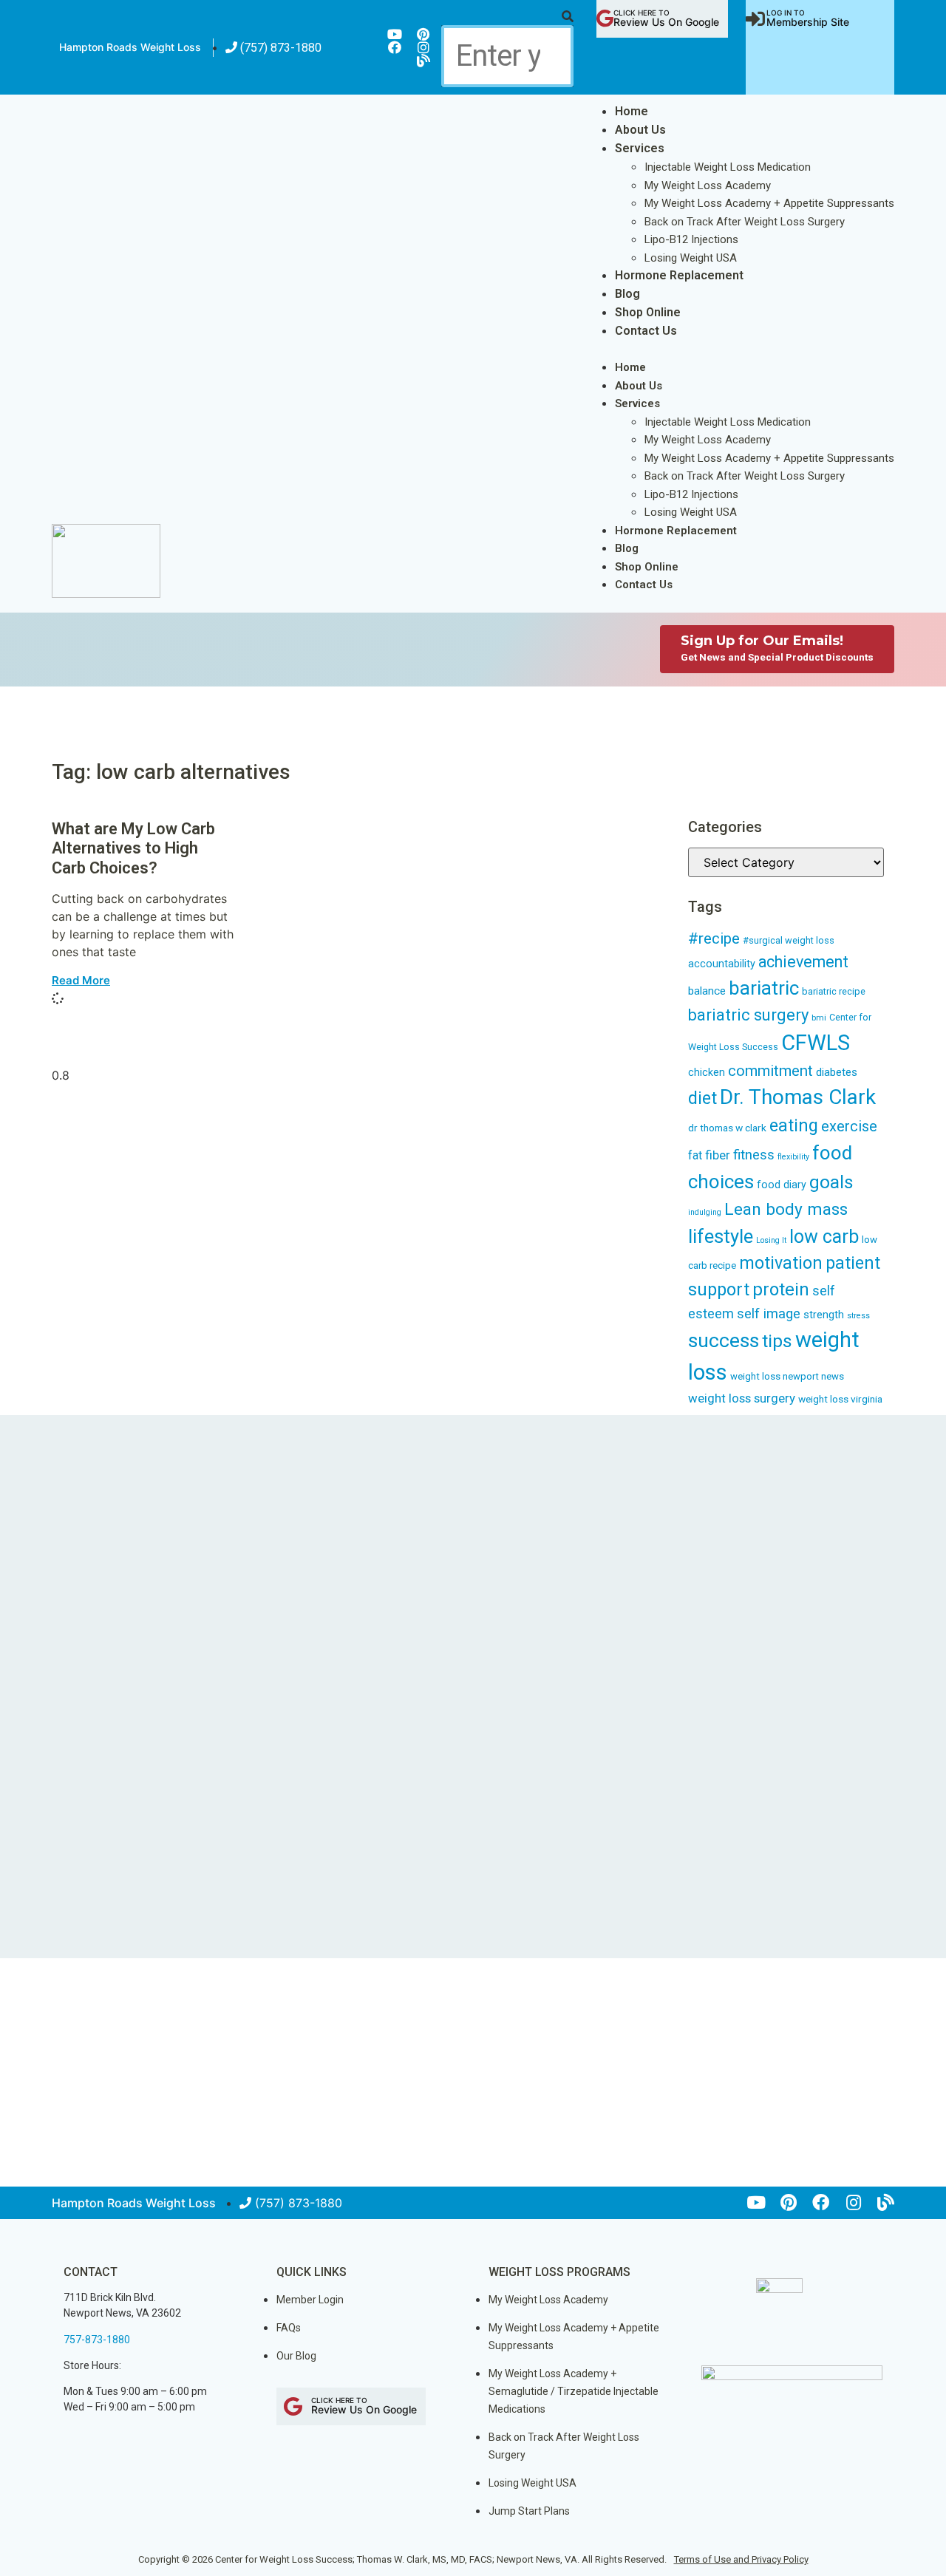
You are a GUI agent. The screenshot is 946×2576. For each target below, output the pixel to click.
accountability (722, 964)
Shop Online (648, 312)
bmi (819, 1018)
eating (794, 1125)
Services (640, 148)
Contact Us (646, 331)
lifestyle (721, 1236)
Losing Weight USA (691, 258)
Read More (81, 980)
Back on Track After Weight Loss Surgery (745, 222)
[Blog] (423, 61)
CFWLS (816, 1043)
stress (858, 1316)
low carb (824, 1237)
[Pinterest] (423, 34)
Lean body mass (786, 1209)
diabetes (837, 1072)
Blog (627, 294)
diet (702, 1098)
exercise (849, 1126)
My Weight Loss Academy (708, 185)
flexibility (793, 1157)
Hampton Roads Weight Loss (130, 47)
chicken (707, 1072)
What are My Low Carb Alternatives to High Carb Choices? (133, 848)
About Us (640, 130)
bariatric (764, 988)
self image (769, 1314)
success (724, 1340)
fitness (754, 1155)
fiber (718, 1155)
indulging (705, 1212)
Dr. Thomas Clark (798, 1097)
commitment (770, 1071)
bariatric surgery (748, 1015)
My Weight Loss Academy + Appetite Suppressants (769, 203)
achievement (803, 962)
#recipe (714, 938)
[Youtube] (395, 34)
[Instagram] (423, 47)
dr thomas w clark (727, 1128)
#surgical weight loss (789, 940)
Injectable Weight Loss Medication (728, 167)
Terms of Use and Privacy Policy (741, 2559)
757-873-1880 (97, 2340)
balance (707, 991)
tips (777, 1341)
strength (824, 1315)
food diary (782, 1185)
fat (695, 1155)
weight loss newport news (787, 1376)
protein (781, 1289)
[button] (507, 16)
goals (831, 1182)
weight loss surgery (742, 1398)
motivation (781, 1263)
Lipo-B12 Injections (691, 239)
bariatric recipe (834, 991)
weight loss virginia (840, 1399)
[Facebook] (395, 47)
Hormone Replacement (679, 275)
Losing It (771, 1240)
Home (632, 111)
